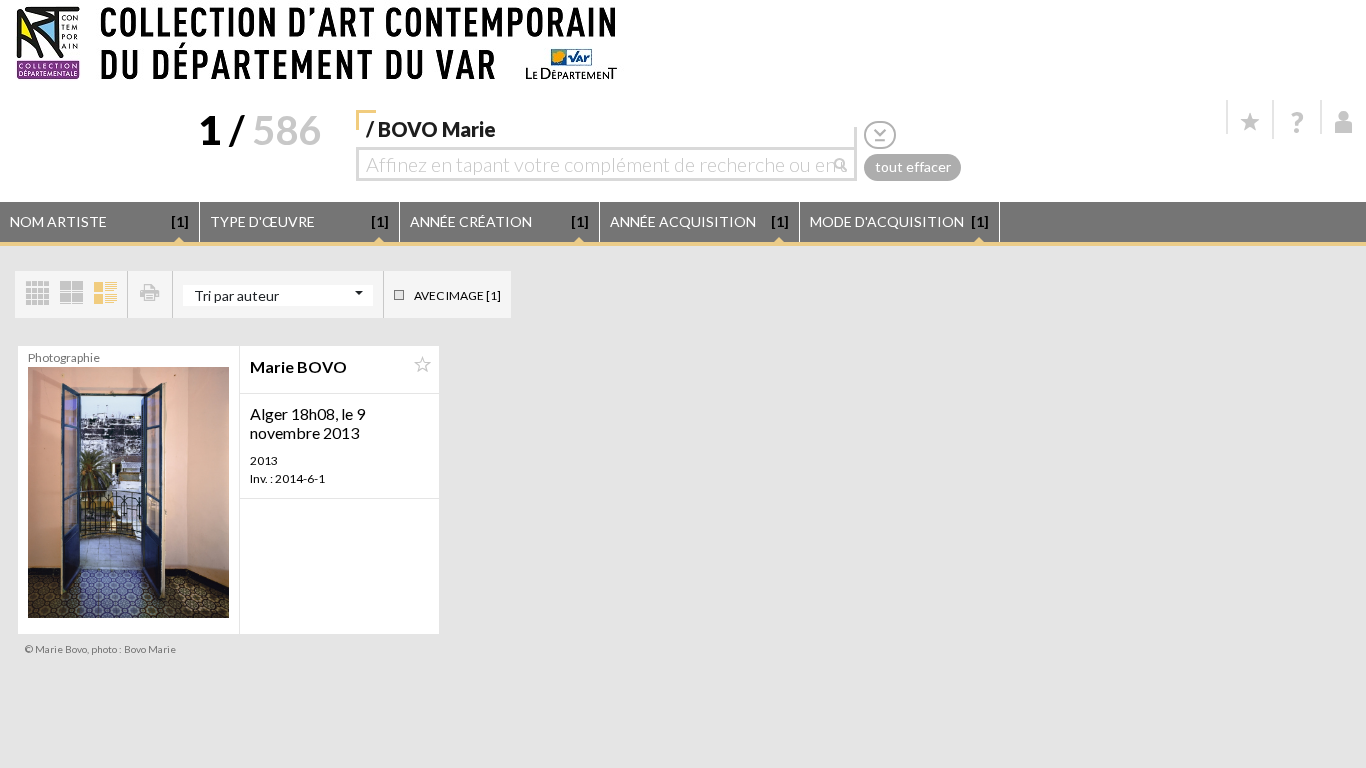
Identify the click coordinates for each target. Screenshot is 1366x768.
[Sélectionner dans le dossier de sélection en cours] (422, 365)
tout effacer (913, 166)
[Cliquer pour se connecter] (1344, 122)
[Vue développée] (105, 294)
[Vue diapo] (71, 294)
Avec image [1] (457, 295)
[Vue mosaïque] (37, 294)
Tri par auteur (236, 295)
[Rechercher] (845, 164)
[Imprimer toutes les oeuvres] (150, 294)
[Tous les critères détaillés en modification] (880, 134)
